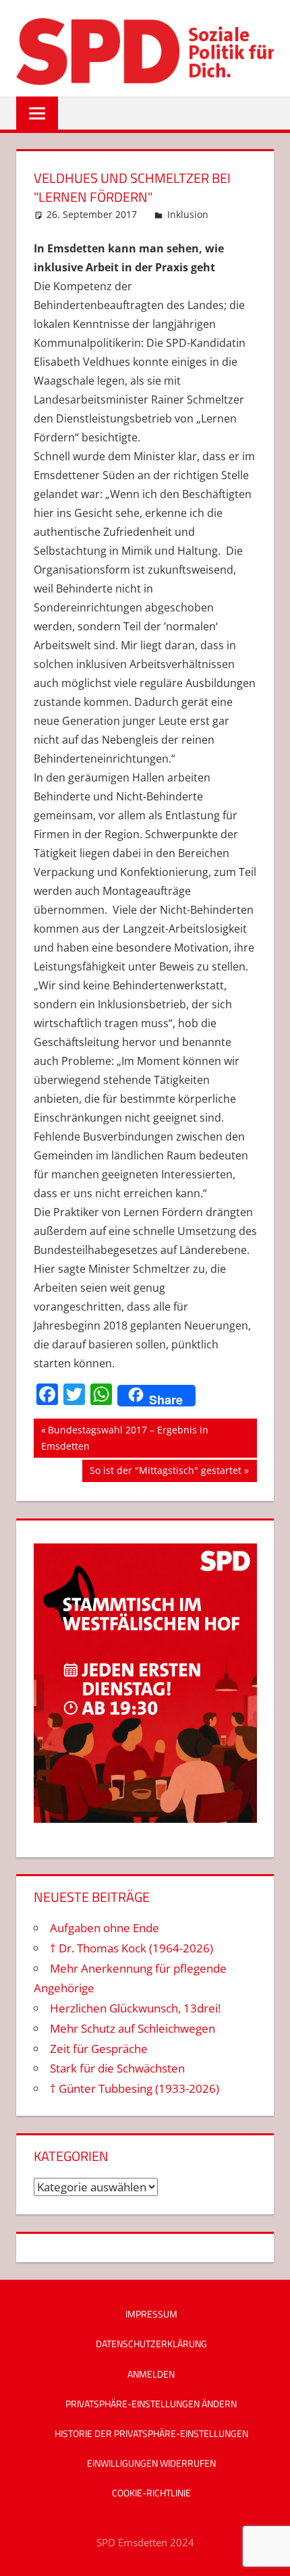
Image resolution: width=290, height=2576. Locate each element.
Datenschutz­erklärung (151, 2344)
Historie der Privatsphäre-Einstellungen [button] (151, 2433)
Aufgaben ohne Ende (105, 1928)
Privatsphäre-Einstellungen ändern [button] (151, 2404)
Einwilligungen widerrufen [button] (151, 2463)
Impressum (151, 2314)
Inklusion (188, 214)
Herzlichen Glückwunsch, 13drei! (135, 2008)
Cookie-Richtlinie (151, 2493)
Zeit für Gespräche (99, 2049)
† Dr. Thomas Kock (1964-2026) (132, 1948)
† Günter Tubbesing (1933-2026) (135, 2088)
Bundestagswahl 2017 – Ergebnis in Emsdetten (125, 1438)
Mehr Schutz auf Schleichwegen (133, 2028)
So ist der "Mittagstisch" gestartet (165, 1473)
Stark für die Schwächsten (117, 2068)
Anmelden (151, 2374)
